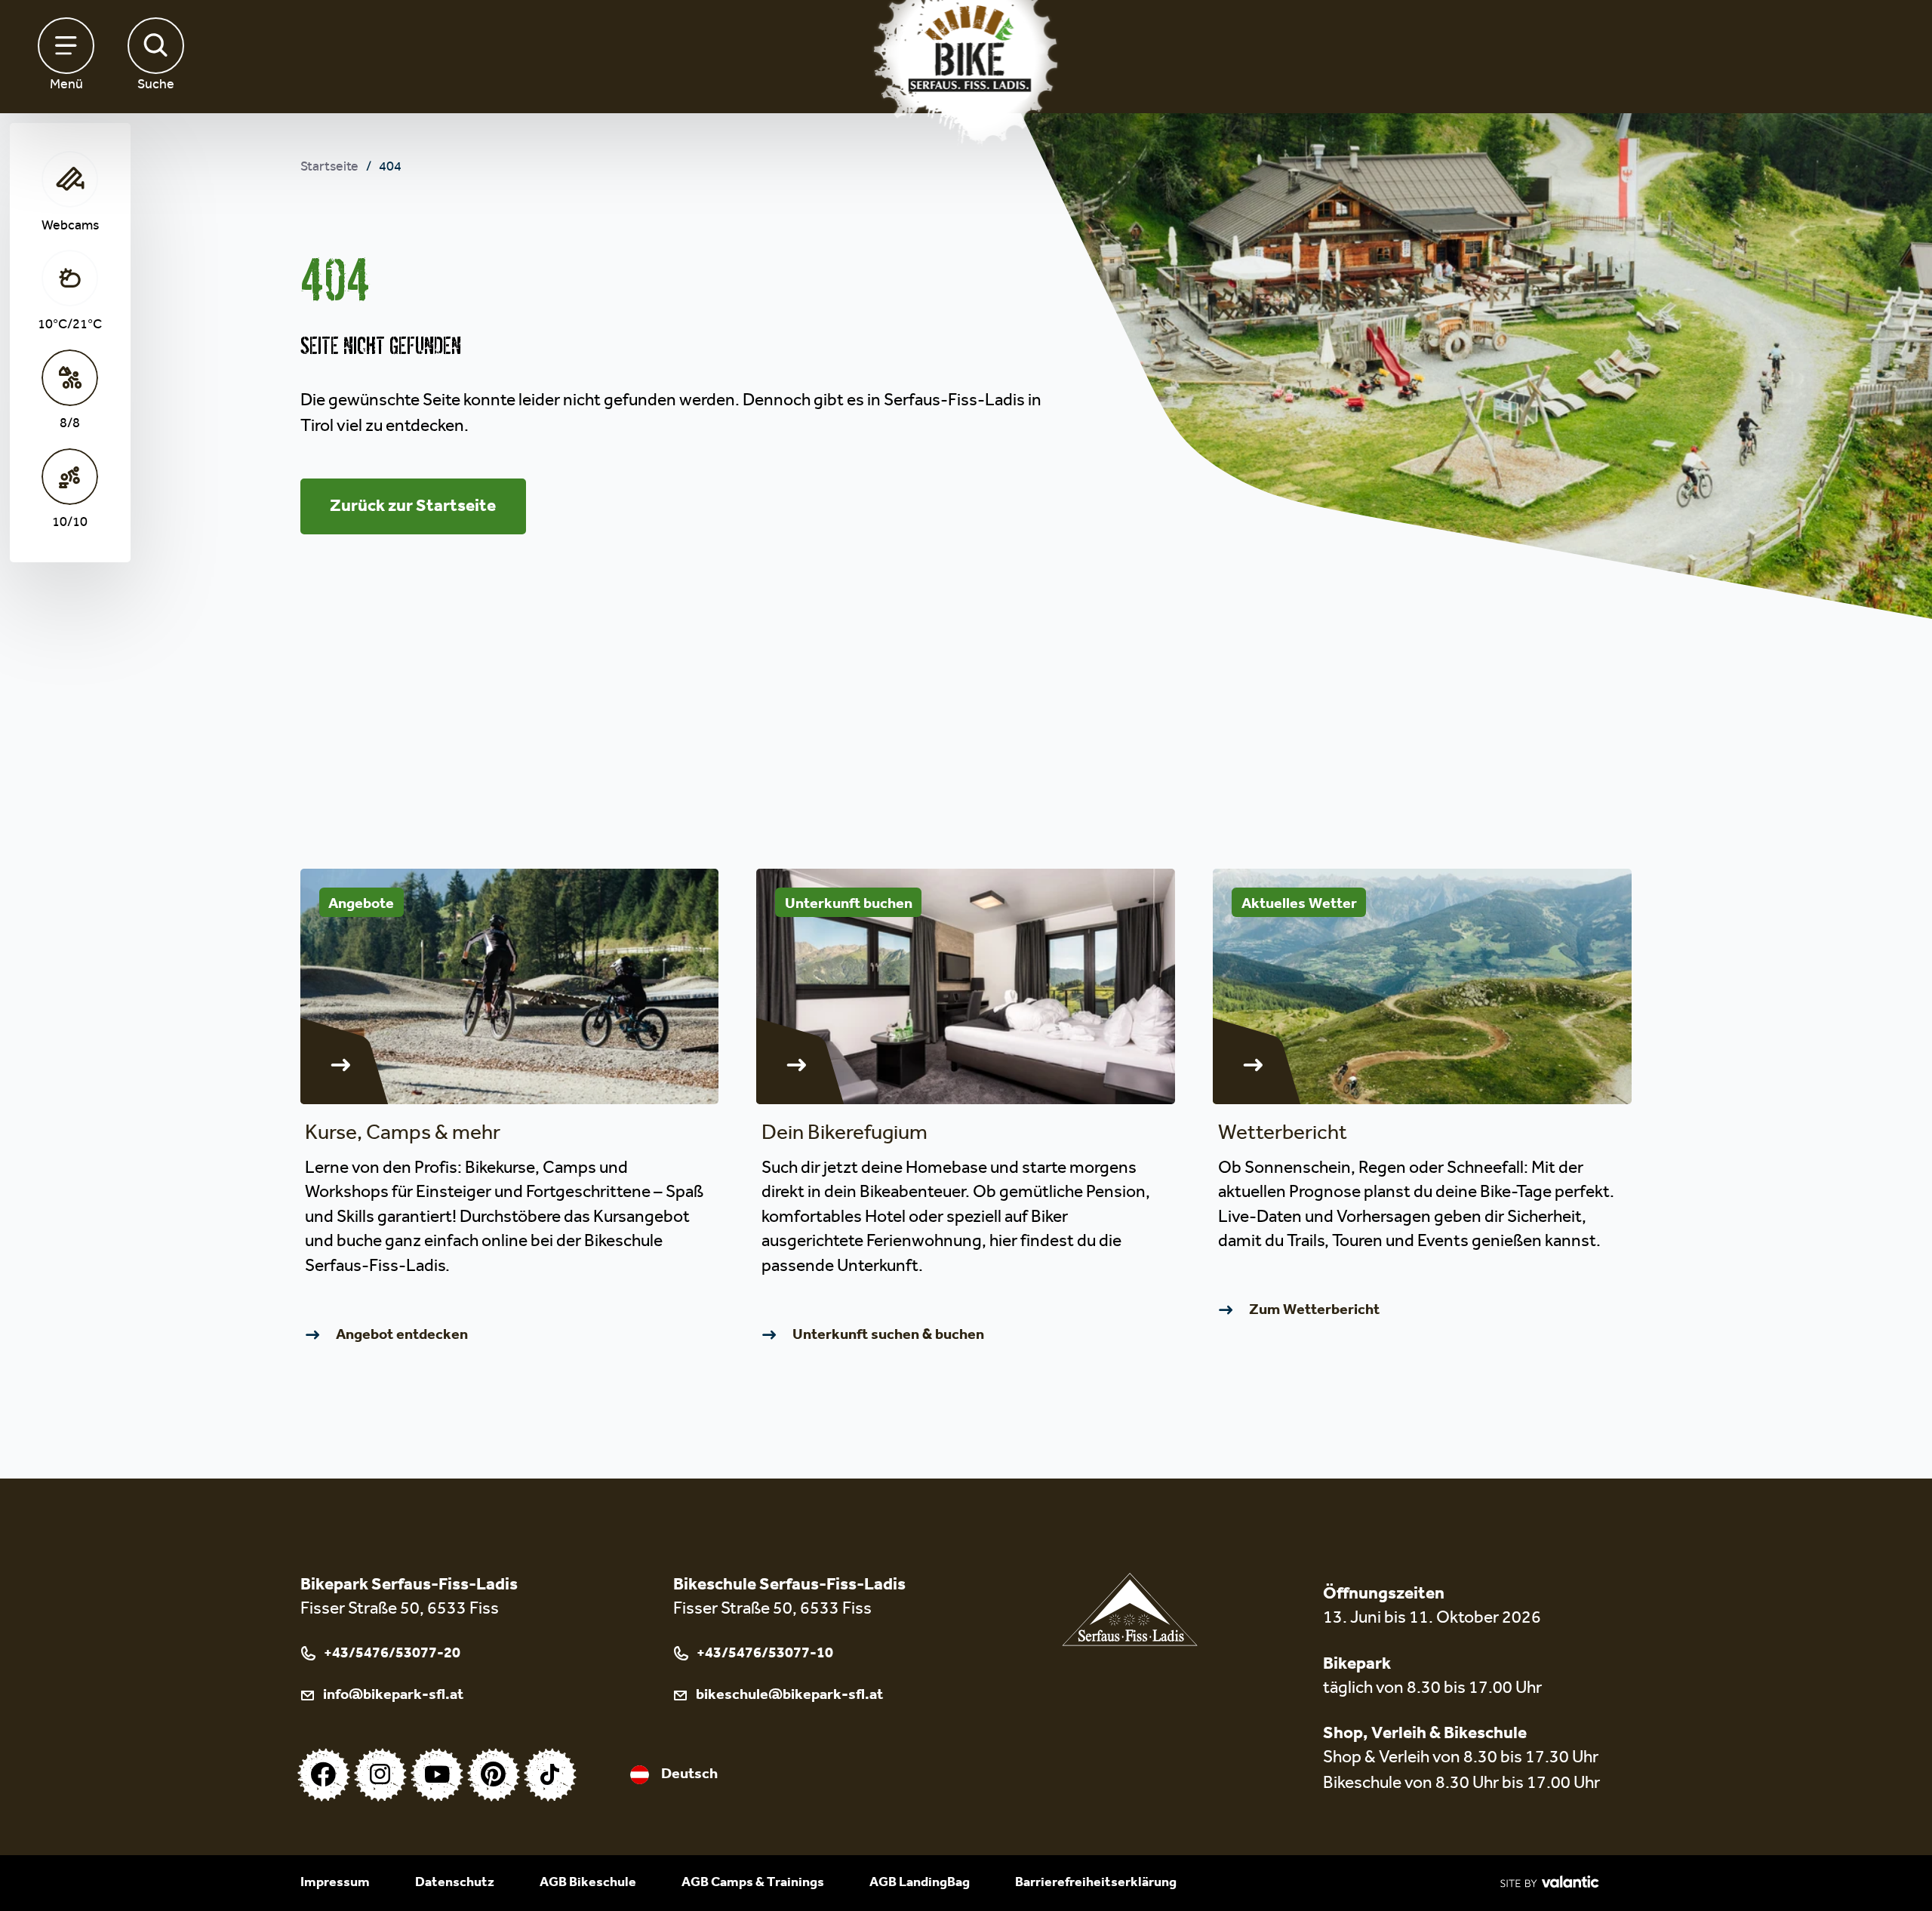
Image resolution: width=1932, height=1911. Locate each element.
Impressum (335, 1883)
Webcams (70, 227)
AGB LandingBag (920, 1883)
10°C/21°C (70, 326)
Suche (156, 86)
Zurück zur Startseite (413, 506)
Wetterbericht (1283, 1136)
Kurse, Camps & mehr (403, 1136)
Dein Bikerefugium (844, 1136)
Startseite (329, 168)
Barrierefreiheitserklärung (1096, 1883)
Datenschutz (455, 1883)
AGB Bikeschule (588, 1883)
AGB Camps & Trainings (753, 1883)
